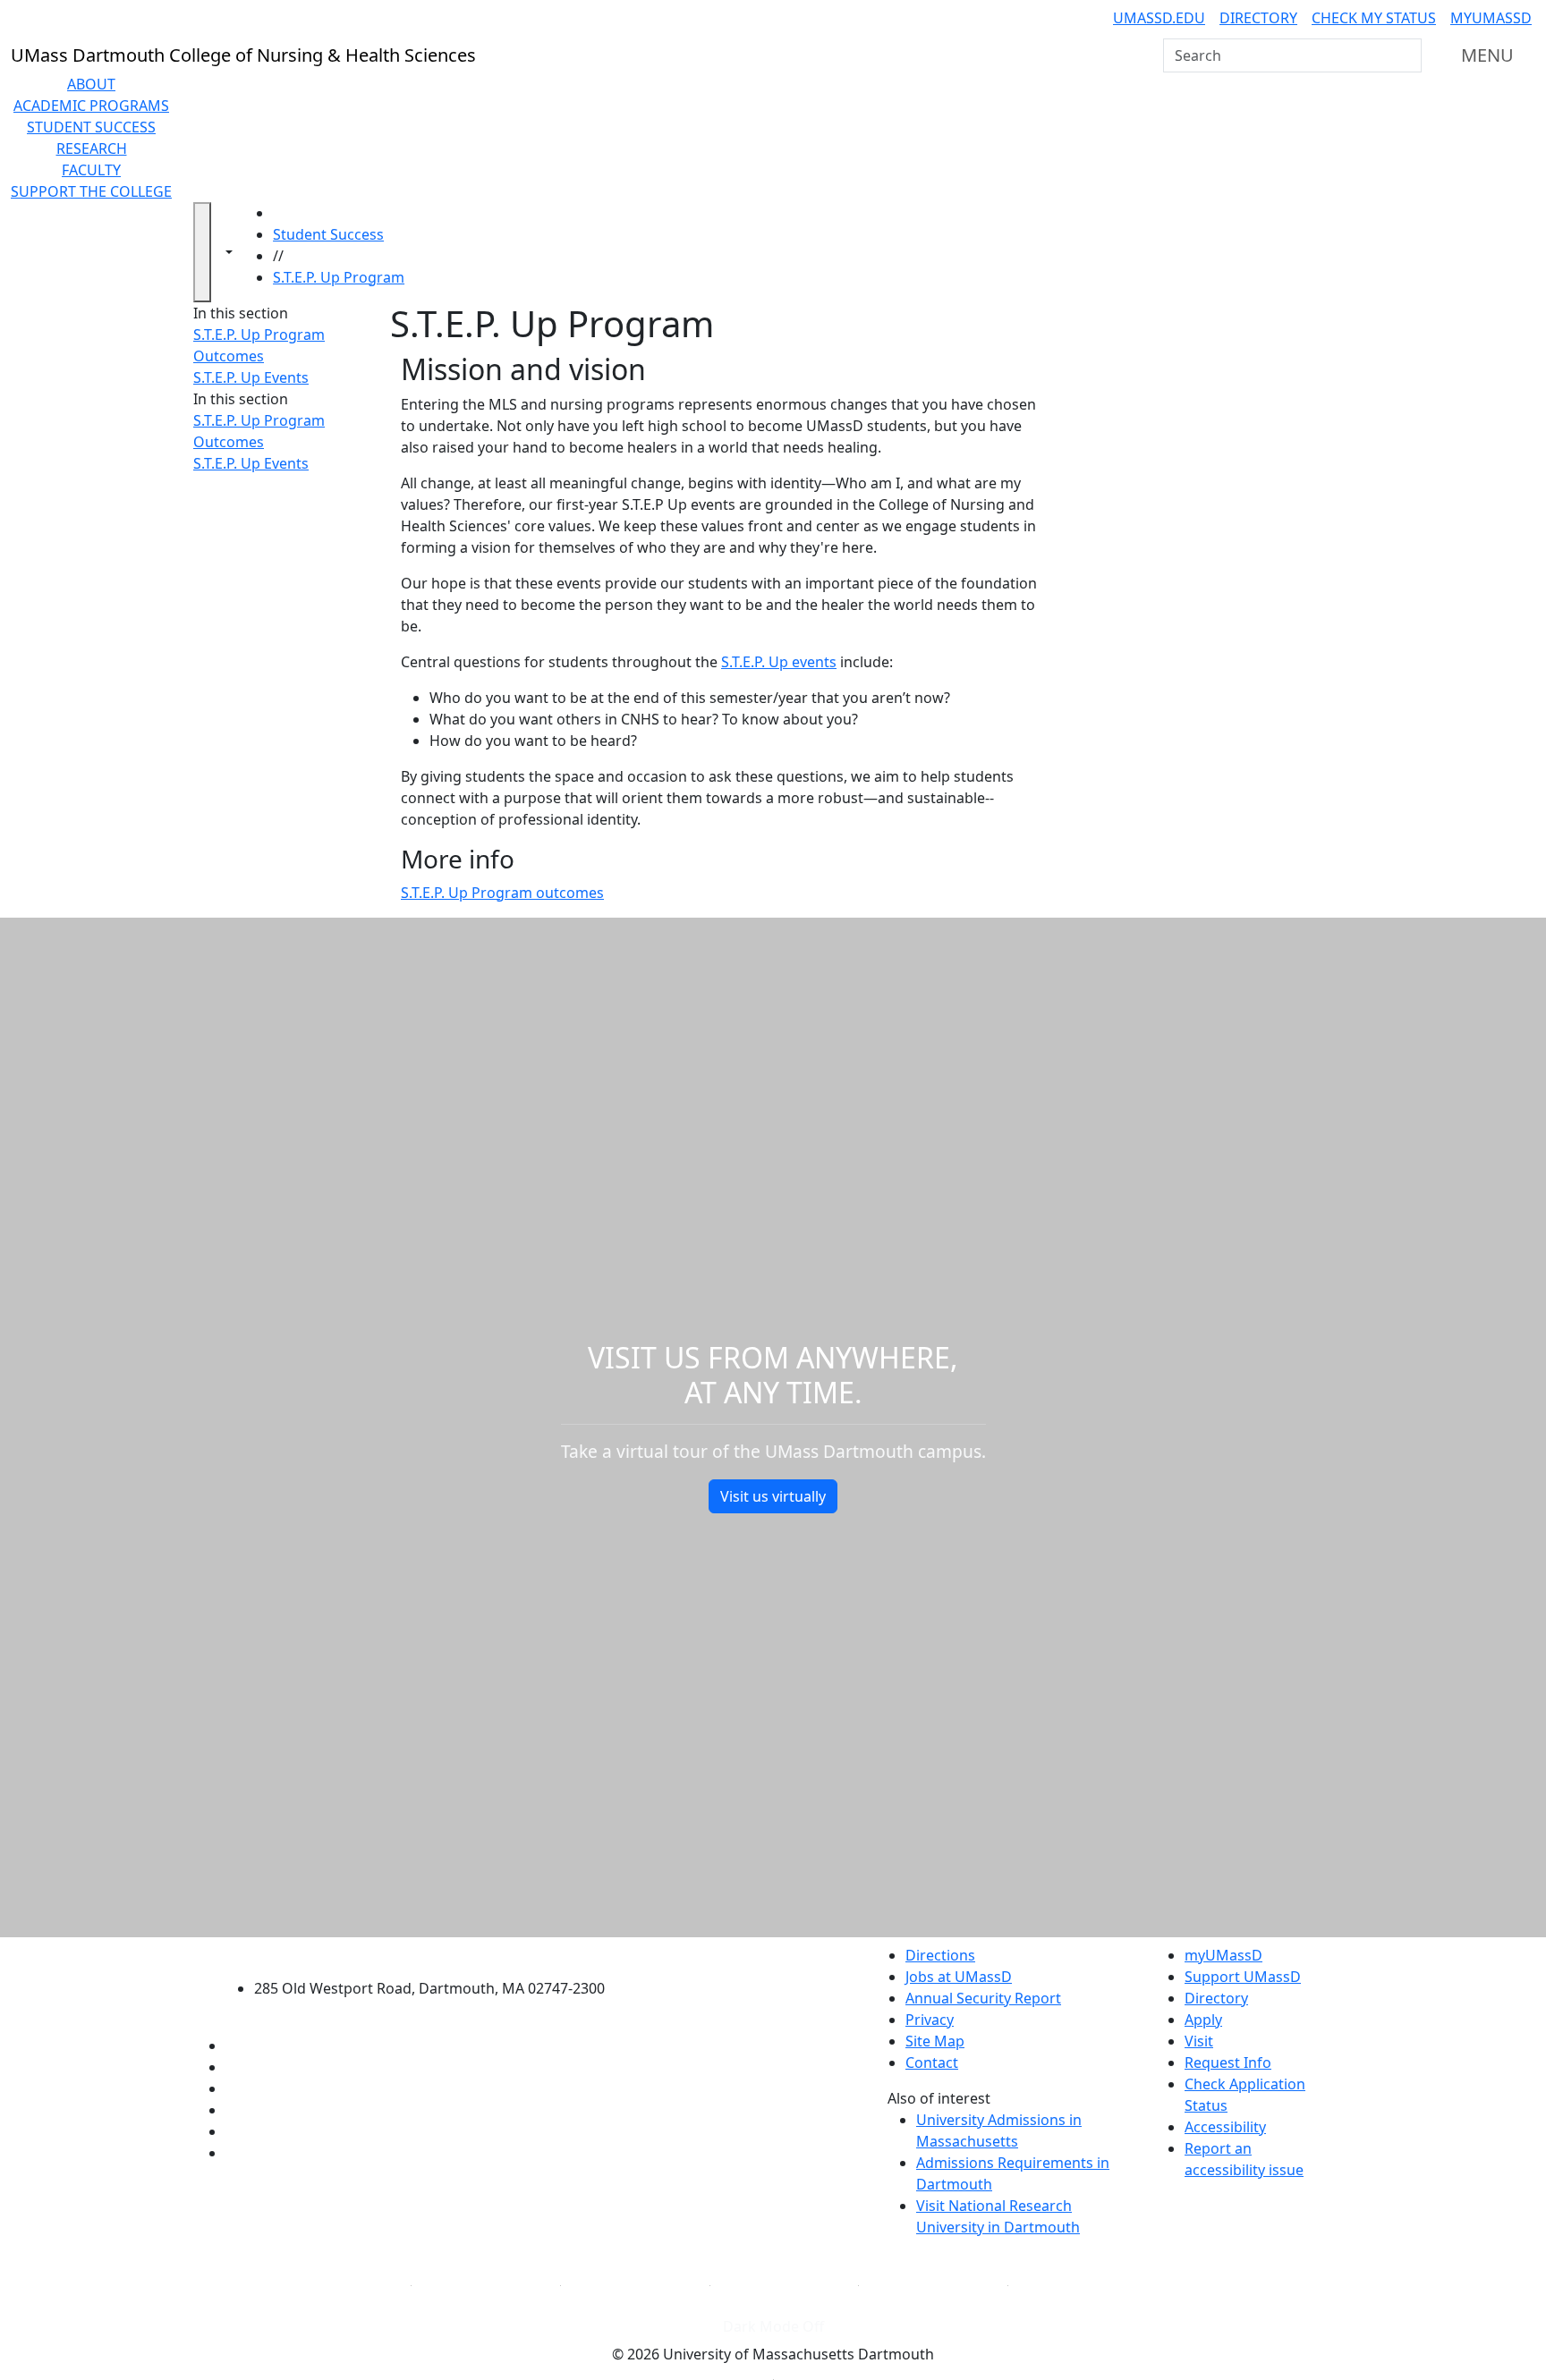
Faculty (91, 170)
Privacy (930, 2020)
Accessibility (1225, 2127)
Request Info (1228, 2062)
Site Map (935, 2041)
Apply (1203, 2020)
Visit (1199, 2041)
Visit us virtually (773, 1496)
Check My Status (1374, 18)
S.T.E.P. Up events (779, 662)
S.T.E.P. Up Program (339, 277)
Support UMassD (1243, 1977)
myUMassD (1491, 18)
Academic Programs (91, 106)
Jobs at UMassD (959, 1977)
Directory (1258, 18)
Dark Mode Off (773, 2326)
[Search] (1406, 55)
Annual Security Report (983, 1998)
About (91, 84)
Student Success (91, 127)
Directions (940, 1955)
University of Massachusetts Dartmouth (440, 1953)
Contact (932, 2062)
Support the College (91, 191)
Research (92, 148)
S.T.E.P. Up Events (251, 377)
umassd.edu (1159, 18)
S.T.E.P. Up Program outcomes (502, 893)
